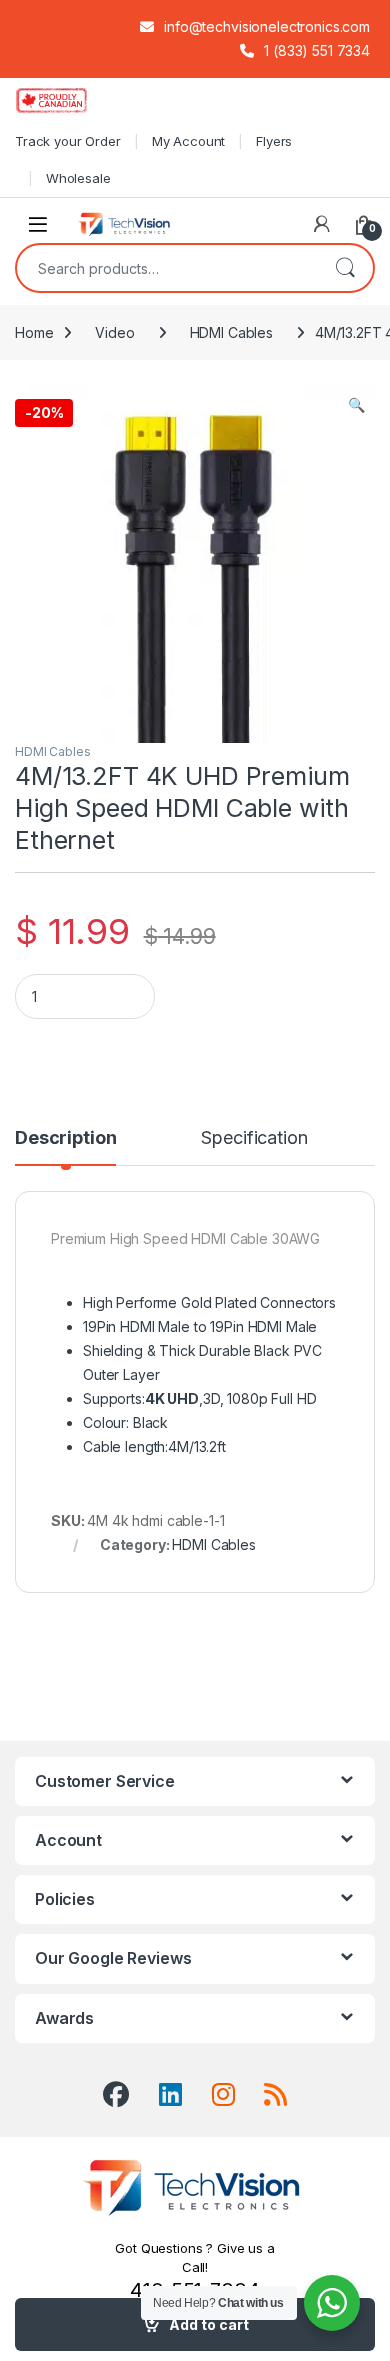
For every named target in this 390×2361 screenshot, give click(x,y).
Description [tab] (65, 1138)
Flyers (274, 141)
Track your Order (68, 141)
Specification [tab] (254, 1138)
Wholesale (78, 178)
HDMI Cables (231, 332)
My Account (189, 141)
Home (34, 332)
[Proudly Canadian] (67, 100)
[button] (356, 405)
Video (114, 332)
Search (345, 268)
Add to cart (209, 2324)
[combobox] (167, 268)
